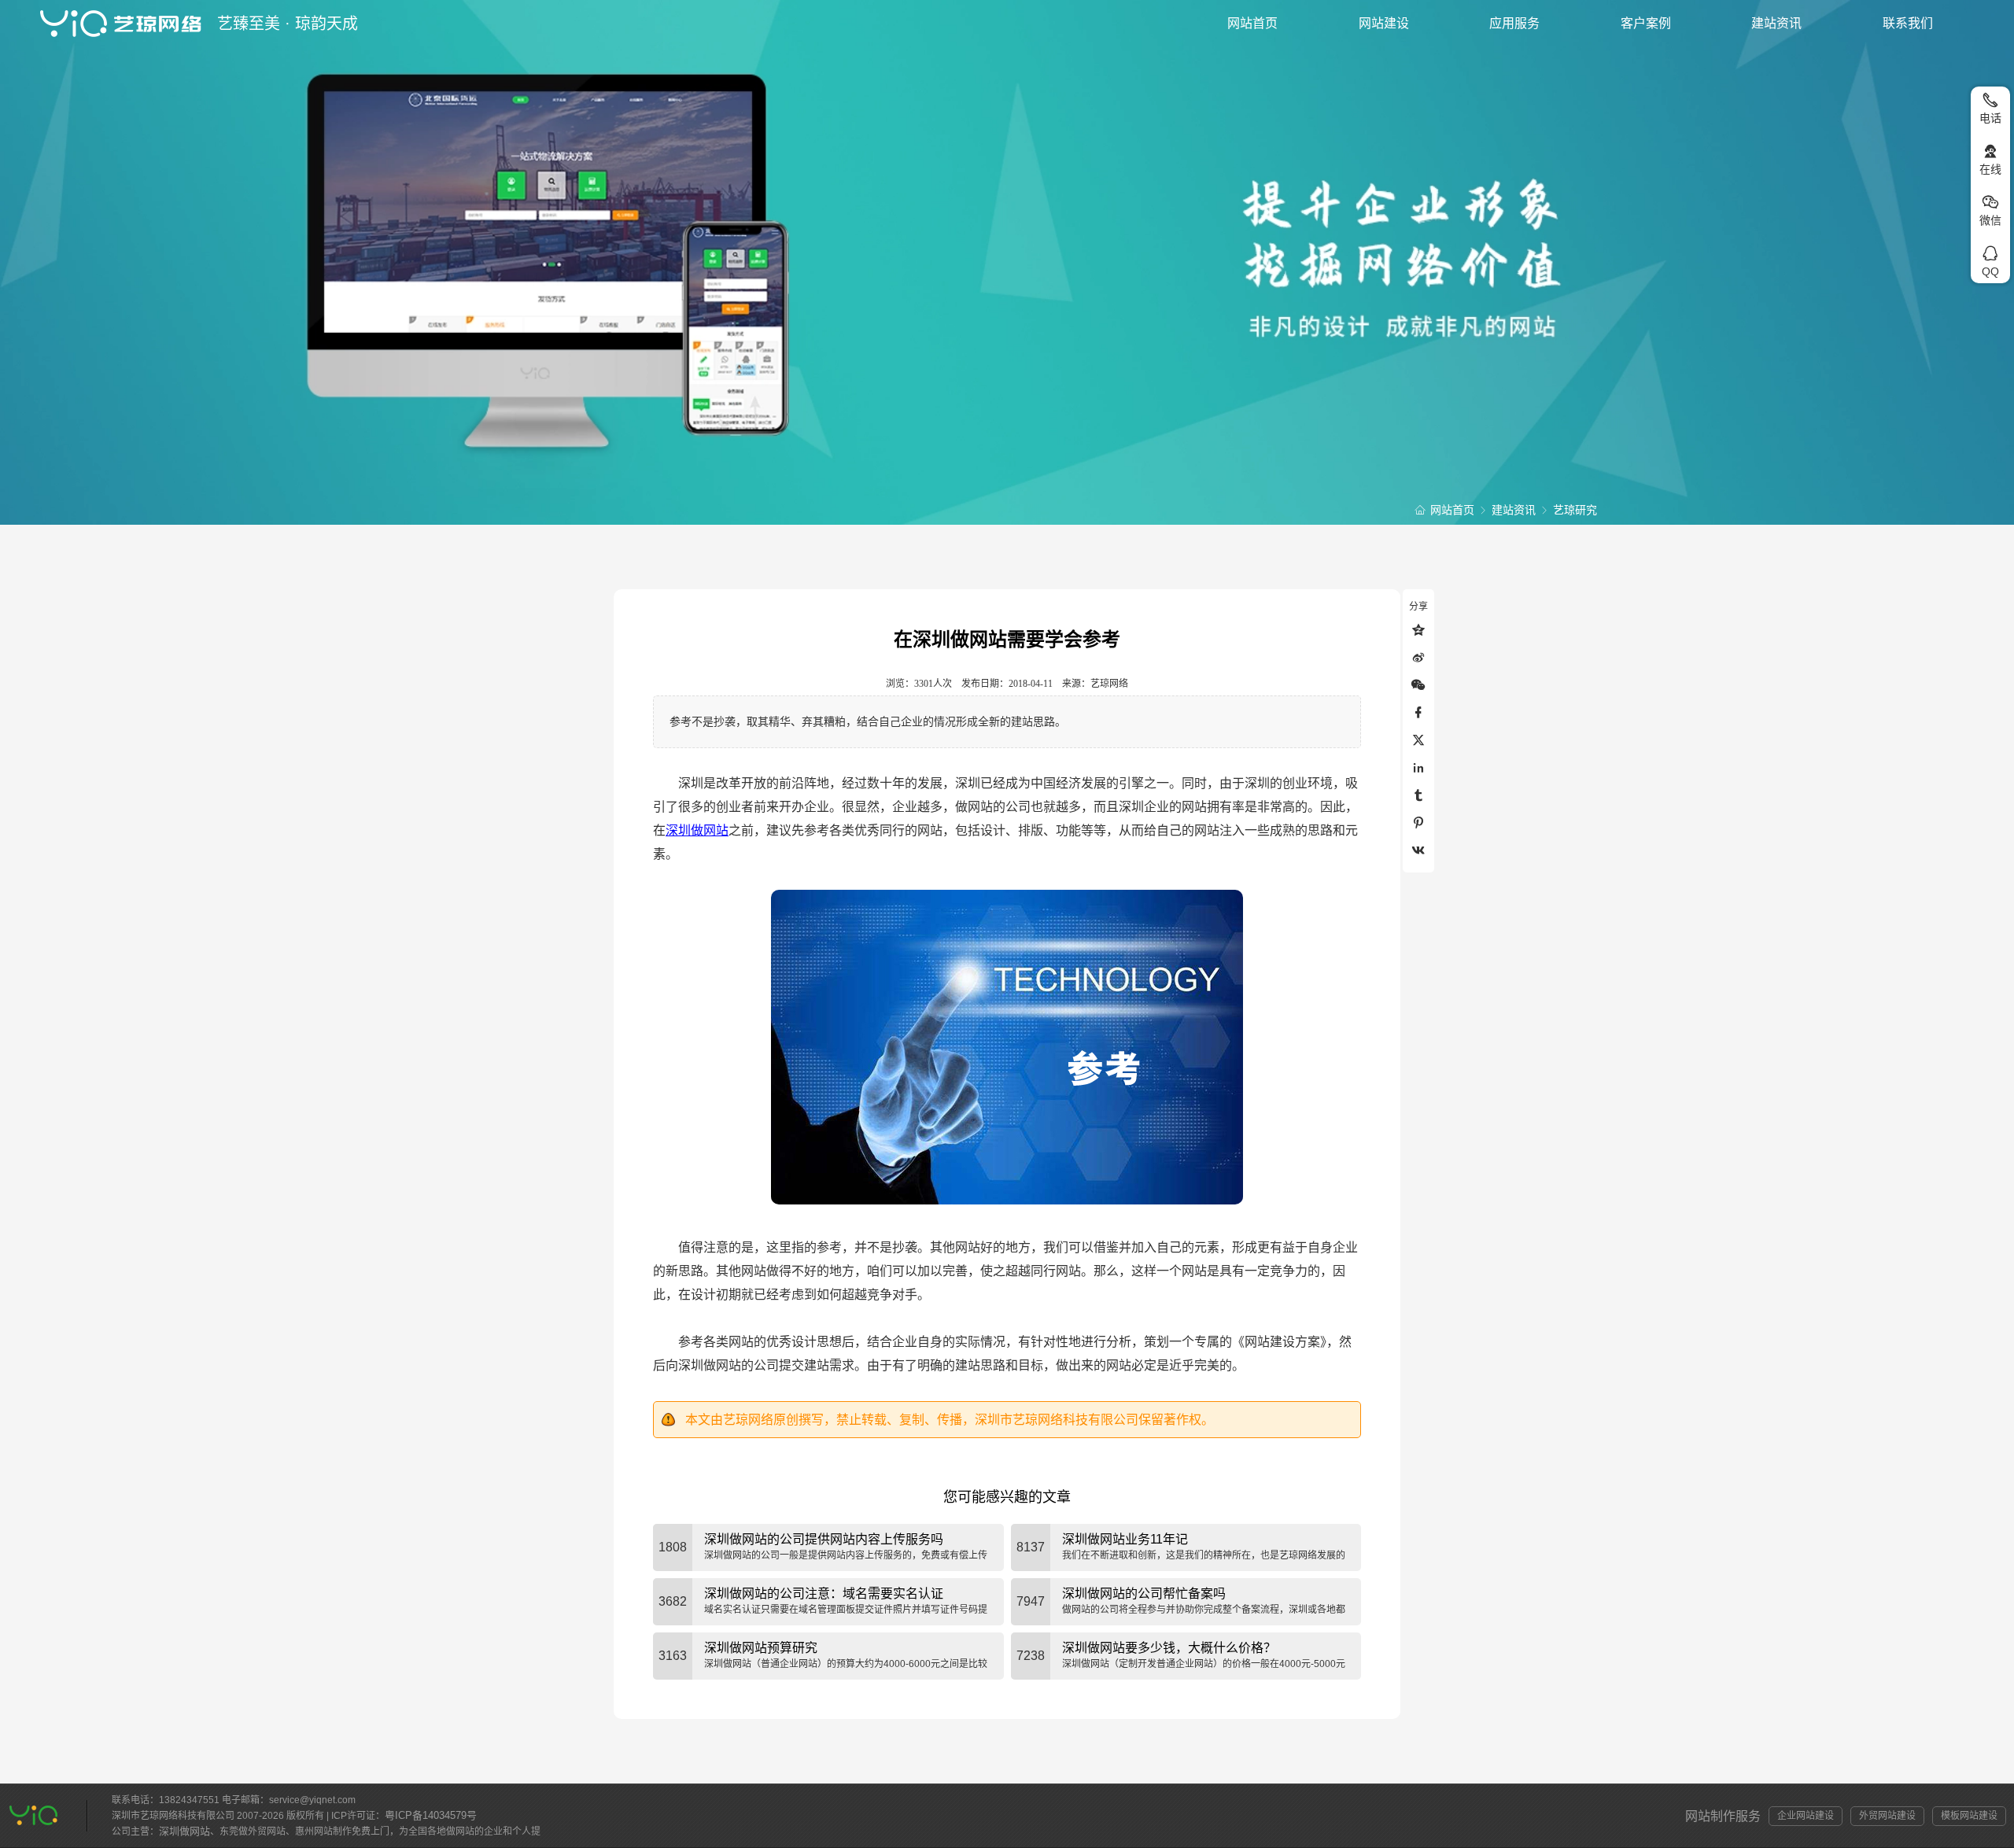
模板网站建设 (1969, 1816)
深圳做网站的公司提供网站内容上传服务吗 (824, 1539)
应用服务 (1514, 23)
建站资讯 (1776, 23)
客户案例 (1646, 23)
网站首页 (1252, 23)
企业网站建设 (1806, 1816)
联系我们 (1908, 23)
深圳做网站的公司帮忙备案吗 (1144, 1593)
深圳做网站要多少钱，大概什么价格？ (1169, 1648)
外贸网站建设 (1887, 1816)
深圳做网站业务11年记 (1125, 1539)
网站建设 (1384, 23)
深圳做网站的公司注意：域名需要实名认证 (824, 1593)
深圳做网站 (697, 830)
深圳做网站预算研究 (761, 1648)
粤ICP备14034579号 (431, 1815)
